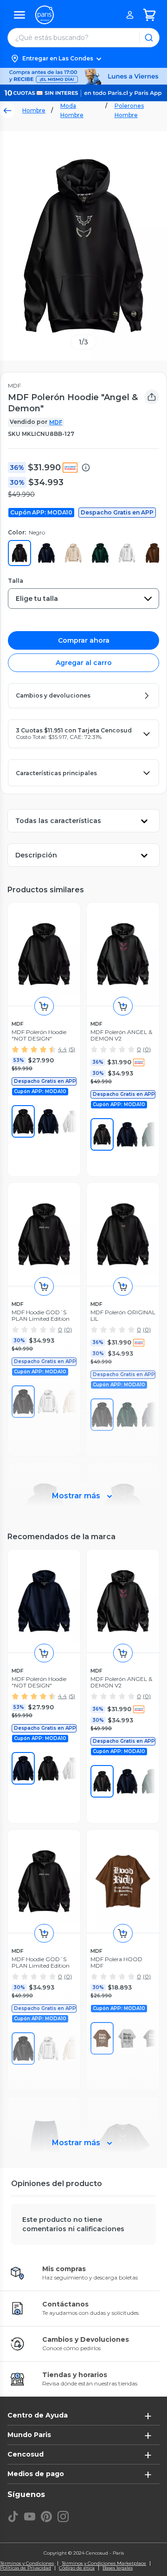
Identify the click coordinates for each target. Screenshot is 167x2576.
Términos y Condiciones (27, 2563)
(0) (147, 1049)
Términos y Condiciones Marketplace (104, 2563)
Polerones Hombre (129, 110)
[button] (83, 59)
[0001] (23, 1121)
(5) (72, 1049)
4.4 (62, 1049)
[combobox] (83, 599)
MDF (56, 422)
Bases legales (118, 2568)
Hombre (34, 110)
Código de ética (77, 2568)
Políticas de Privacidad (26, 2568)
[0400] (48, 1121)
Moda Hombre (72, 110)
